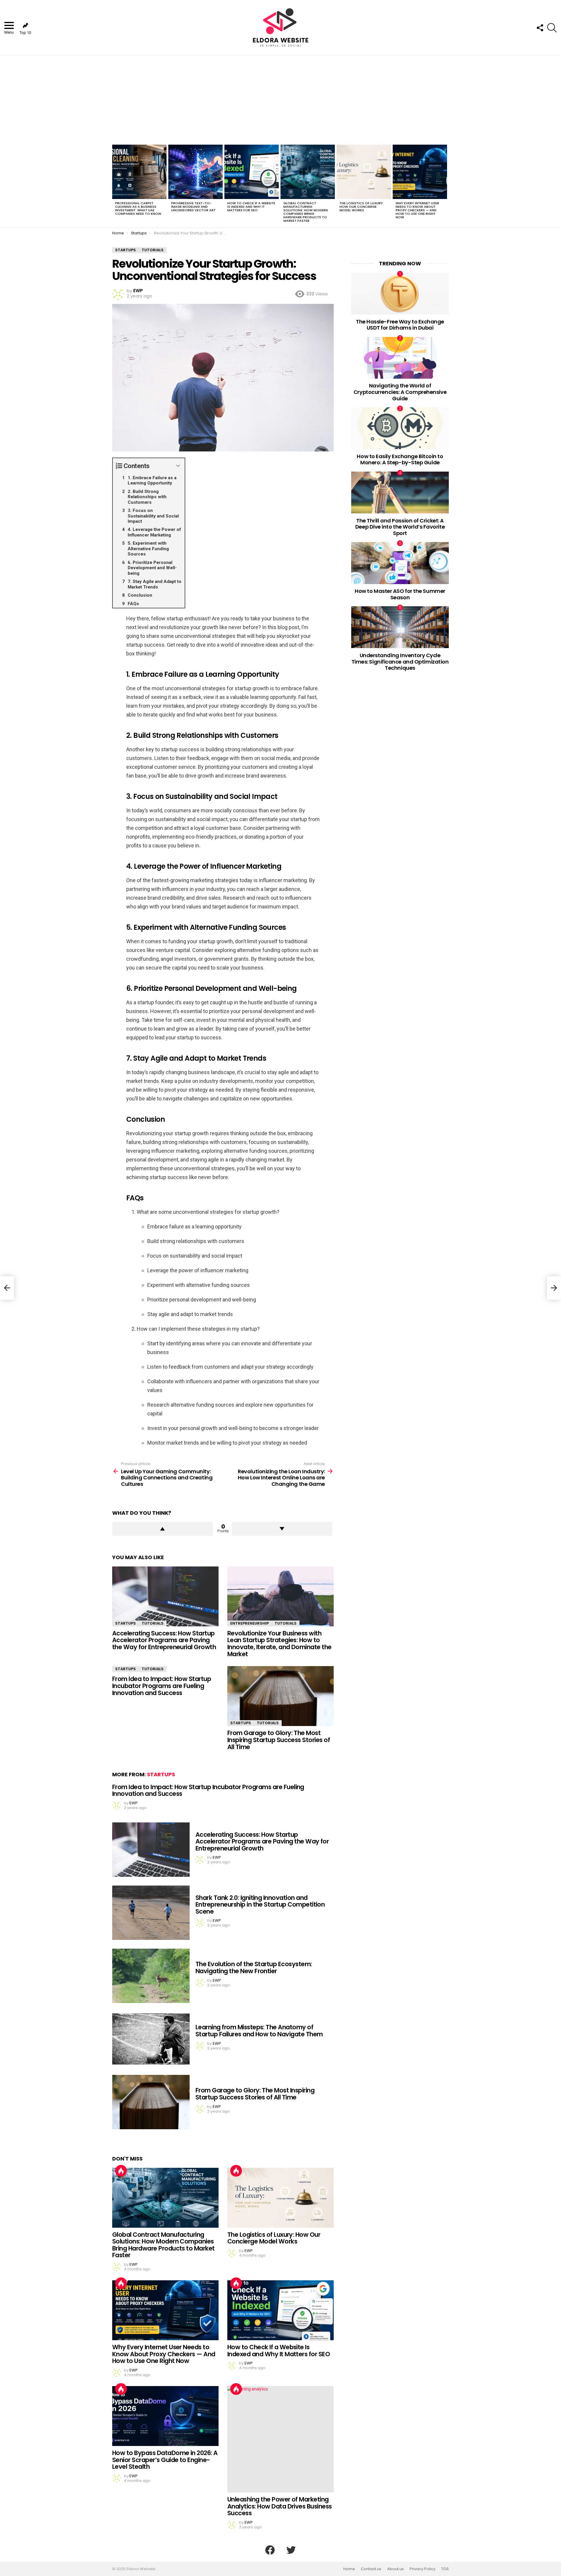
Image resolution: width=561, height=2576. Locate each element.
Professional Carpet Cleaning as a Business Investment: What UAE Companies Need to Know (138, 208)
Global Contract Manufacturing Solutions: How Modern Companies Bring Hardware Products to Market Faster (306, 212)
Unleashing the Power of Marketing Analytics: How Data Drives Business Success (280, 2506)
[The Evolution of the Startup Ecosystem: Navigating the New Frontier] (151, 1976)
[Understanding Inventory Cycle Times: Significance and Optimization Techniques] (400, 627)
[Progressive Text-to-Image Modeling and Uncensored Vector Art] (195, 172)
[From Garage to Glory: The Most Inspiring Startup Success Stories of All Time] (280, 1696)
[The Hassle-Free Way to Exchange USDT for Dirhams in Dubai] (400, 294)
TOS (445, 2569)
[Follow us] (540, 28)
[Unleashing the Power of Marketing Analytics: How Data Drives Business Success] (280, 2439)
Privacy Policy (423, 2569)
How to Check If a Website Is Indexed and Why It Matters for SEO (251, 207)
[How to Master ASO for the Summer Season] (400, 563)
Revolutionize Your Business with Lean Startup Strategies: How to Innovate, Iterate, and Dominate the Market (279, 1644)
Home (349, 2569)
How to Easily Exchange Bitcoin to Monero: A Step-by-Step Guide (400, 459)
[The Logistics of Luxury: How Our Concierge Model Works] (364, 172)
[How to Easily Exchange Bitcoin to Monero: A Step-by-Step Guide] (400, 428)
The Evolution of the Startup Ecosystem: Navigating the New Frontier (254, 1968)
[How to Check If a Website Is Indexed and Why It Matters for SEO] (252, 172)
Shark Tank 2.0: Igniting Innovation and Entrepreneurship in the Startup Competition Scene (260, 1905)
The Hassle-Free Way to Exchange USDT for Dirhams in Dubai (400, 325)
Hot (121, 2171)
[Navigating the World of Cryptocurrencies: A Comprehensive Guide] (400, 358)
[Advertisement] (280, 99)
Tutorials (153, 1623)
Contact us (371, 2569)
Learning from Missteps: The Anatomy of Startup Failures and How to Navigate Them (259, 2031)
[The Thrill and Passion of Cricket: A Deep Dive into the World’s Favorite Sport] (400, 492)
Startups (125, 1623)
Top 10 (25, 33)
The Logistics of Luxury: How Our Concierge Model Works (362, 207)
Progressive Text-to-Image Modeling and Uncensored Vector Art (193, 207)
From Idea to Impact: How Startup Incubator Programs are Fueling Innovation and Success (162, 1686)
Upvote (163, 1529)
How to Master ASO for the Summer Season (400, 594)
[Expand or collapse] (178, 466)
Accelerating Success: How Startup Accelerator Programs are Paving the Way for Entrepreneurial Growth (164, 1640)
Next (446, 185)
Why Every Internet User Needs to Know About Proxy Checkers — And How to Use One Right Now (417, 210)
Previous (115, 185)
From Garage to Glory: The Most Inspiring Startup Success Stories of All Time (279, 1740)
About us (395, 2569)
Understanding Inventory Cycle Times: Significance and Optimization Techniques (400, 662)
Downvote (282, 1529)
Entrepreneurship (250, 1623)
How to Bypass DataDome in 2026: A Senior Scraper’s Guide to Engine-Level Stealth (165, 2460)
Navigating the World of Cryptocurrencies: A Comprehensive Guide (400, 392)
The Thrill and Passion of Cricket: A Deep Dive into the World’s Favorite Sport (400, 527)
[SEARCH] (552, 28)
